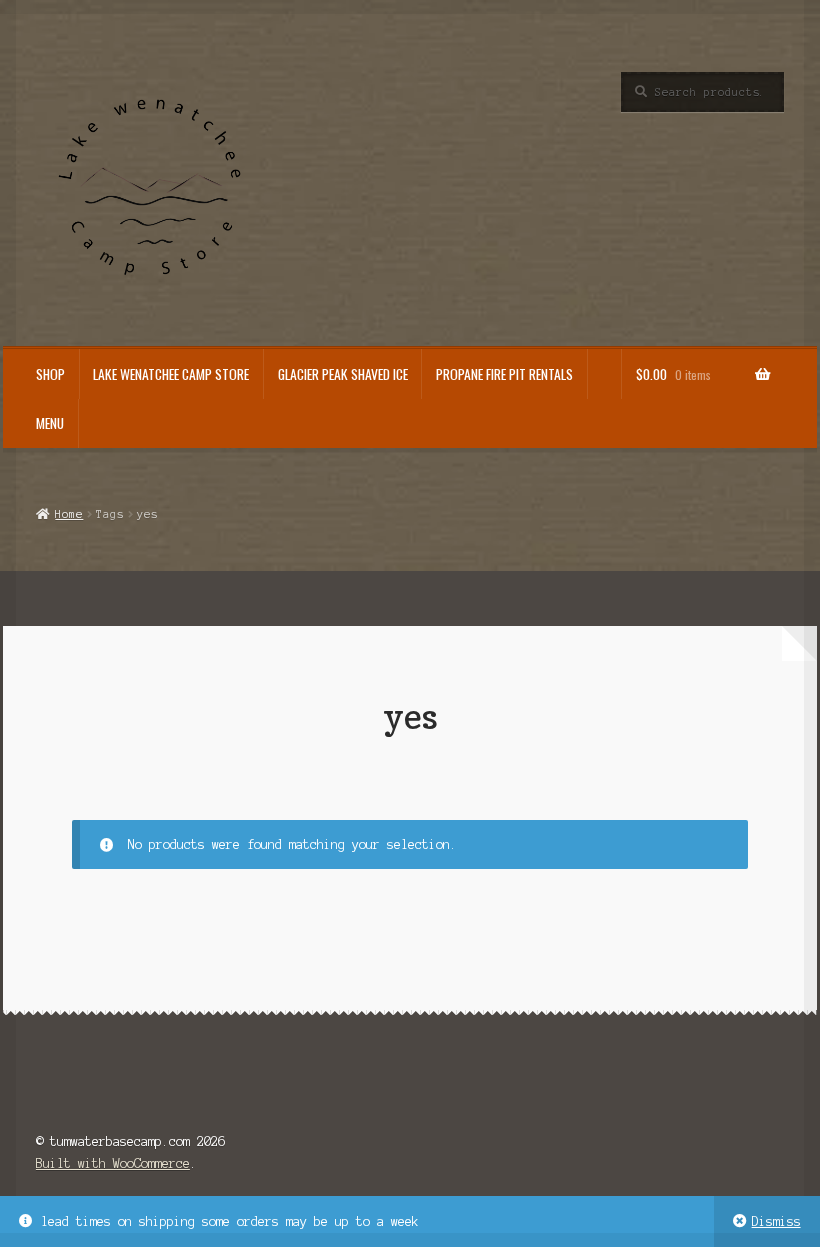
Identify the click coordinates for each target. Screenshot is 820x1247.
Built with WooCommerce (113, 1163)
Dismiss (776, 1221)
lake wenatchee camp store (171, 374)
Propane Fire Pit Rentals (504, 374)
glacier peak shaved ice (343, 374)
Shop (50, 374)
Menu (50, 423)
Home (69, 514)
